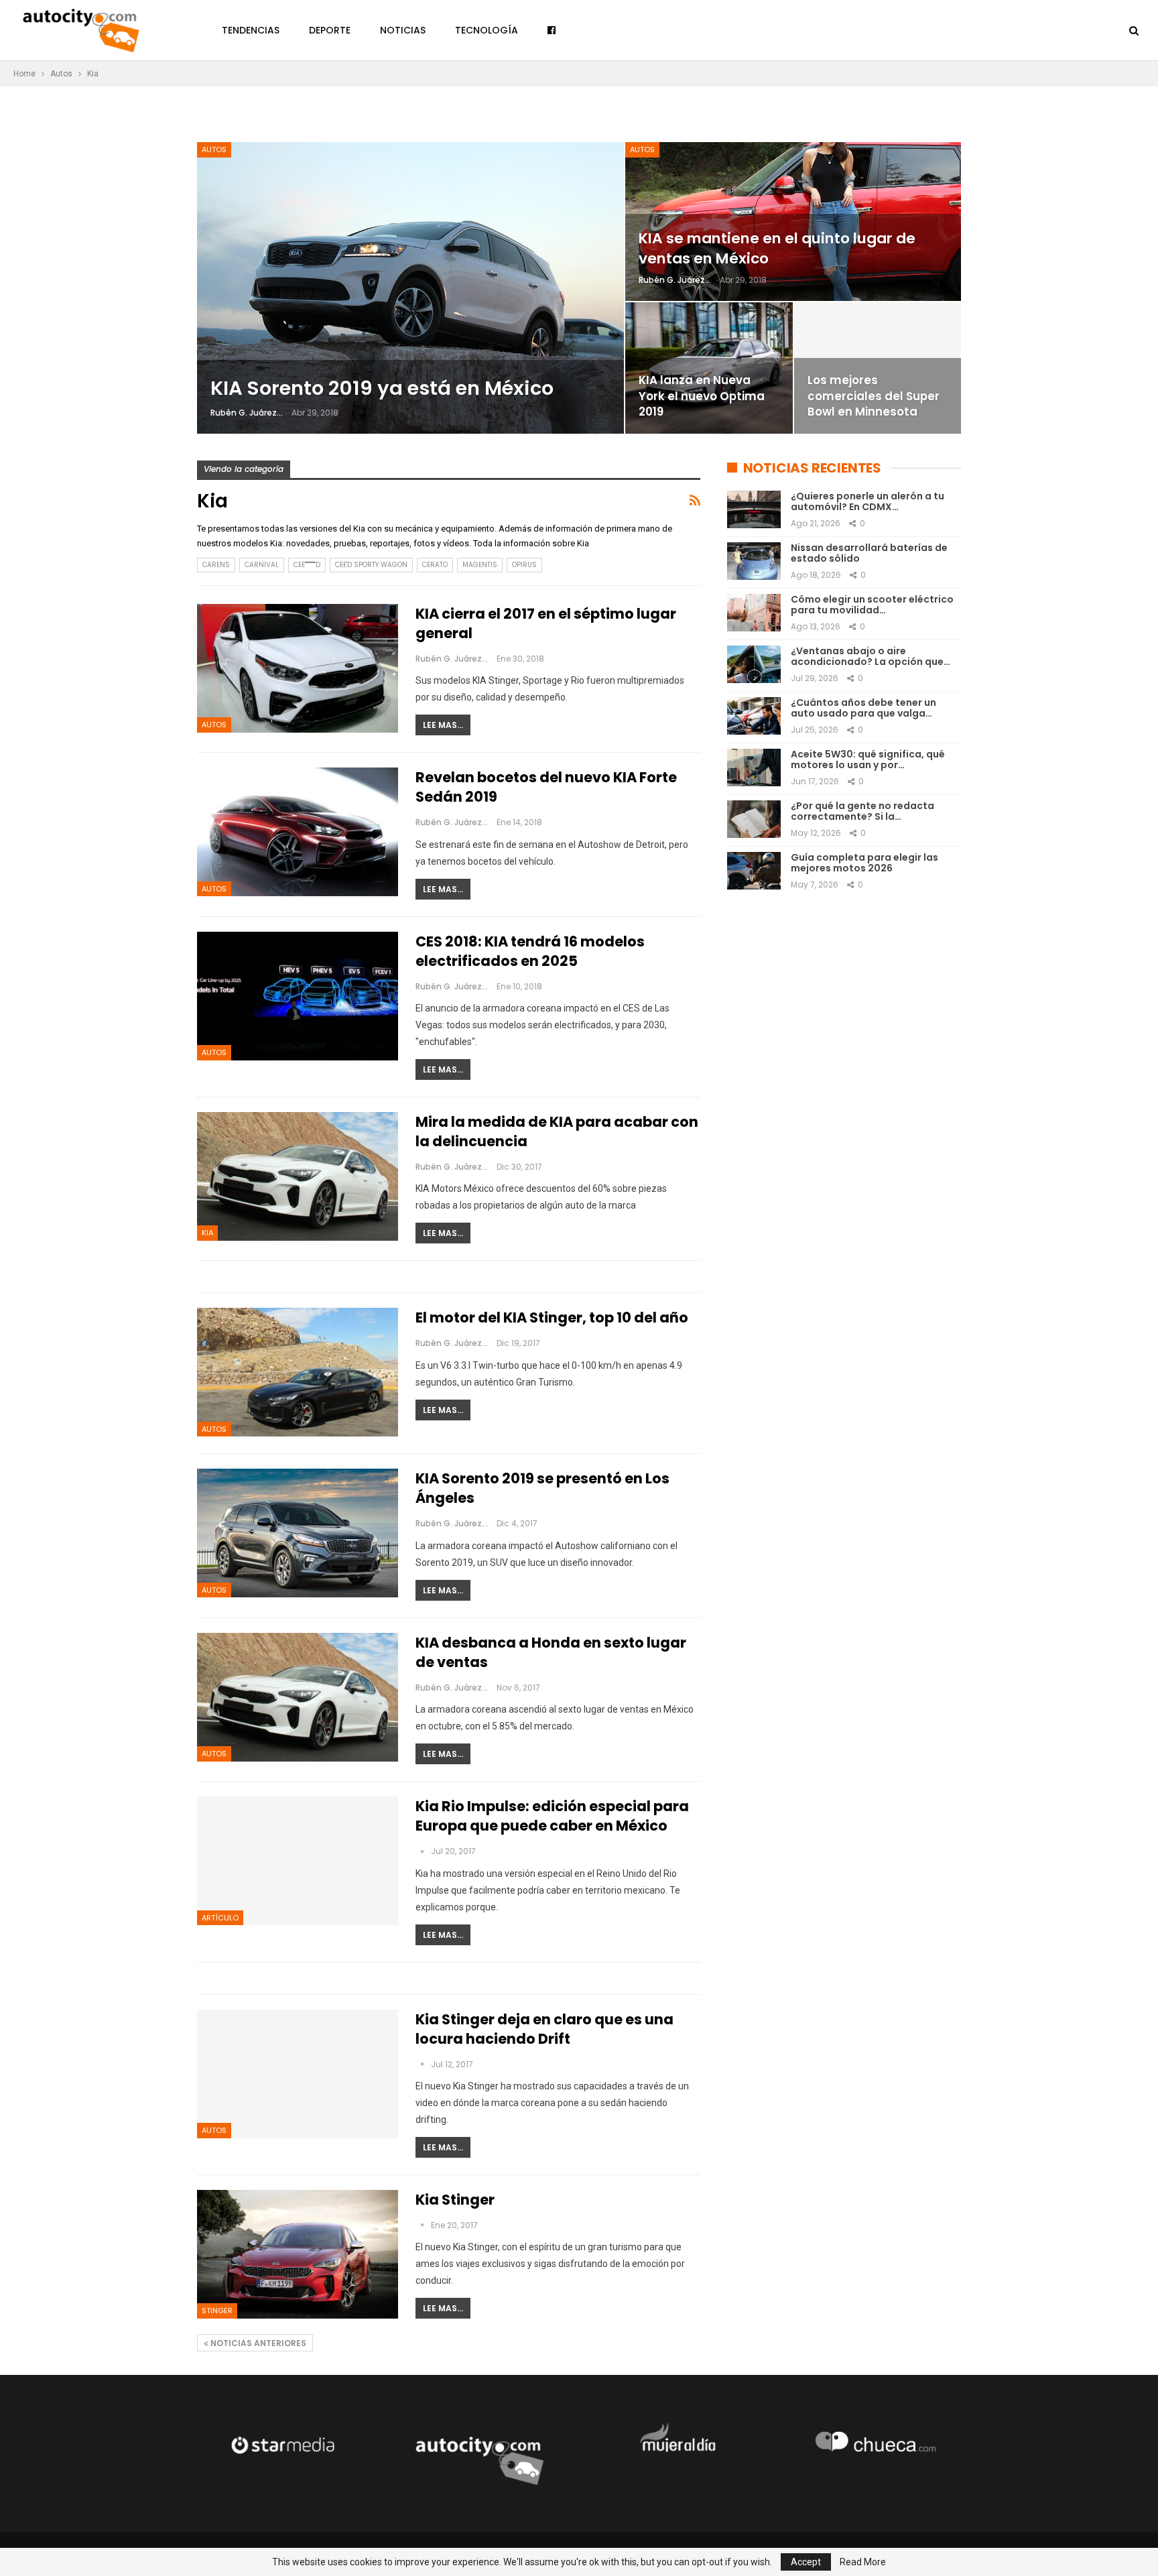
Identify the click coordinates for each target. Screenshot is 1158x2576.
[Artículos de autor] (423, 1851)
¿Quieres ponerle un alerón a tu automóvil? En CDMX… (867, 502)
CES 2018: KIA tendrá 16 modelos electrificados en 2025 (530, 951)
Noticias (403, 30)
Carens (216, 565)
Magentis (480, 565)
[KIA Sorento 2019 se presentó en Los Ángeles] (298, 1533)
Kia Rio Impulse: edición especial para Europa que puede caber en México (552, 1816)
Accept (806, 2562)
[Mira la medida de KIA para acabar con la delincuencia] (298, 1176)
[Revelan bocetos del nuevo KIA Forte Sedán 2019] (298, 832)
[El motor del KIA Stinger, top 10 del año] (298, 1372)
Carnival (262, 565)
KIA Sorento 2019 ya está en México (382, 388)
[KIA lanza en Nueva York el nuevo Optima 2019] (709, 368)
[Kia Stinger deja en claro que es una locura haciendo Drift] (298, 2074)
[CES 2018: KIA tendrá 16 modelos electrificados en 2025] (298, 996)
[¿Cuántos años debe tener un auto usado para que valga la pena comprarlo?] (754, 716)
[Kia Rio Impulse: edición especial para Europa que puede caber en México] (298, 1861)
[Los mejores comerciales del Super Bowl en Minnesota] (878, 368)
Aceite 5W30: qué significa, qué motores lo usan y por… (868, 760)
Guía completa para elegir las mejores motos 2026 (864, 863)
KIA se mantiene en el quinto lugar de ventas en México (777, 248)
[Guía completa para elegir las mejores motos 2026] (754, 871)
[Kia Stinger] (298, 2254)
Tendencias (251, 30)
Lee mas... (443, 725)
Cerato (435, 565)
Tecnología (487, 30)
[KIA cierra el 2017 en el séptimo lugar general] (298, 668)
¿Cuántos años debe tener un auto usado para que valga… (863, 708)
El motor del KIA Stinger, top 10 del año (552, 1317)
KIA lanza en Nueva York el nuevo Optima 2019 (702, 396)
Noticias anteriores (257, 2343)
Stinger (217, 2311)
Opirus (524, 565)
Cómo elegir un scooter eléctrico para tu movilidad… (872, 605)
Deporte (330, 30)
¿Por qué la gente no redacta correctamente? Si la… (862, 811)
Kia (207, 1233)
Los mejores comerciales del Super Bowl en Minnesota (874, 396)
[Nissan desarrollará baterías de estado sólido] (754, 561)
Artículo (220, 1918)
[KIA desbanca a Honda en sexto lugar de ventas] (298, 1697)
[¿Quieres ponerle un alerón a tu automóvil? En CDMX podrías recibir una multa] (754, 509)
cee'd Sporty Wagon (371, 565)
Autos (214, 149)
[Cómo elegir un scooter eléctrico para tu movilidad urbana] (754, 613)
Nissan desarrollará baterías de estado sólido (869, 553)
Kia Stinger (455, 2200)
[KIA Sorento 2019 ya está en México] (410, 288)
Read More (863, 2562)
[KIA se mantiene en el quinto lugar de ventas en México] (793, 222)
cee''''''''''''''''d (307, 565)
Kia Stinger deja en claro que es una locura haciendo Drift (544, 2029)
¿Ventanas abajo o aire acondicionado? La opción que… (871, 657)
